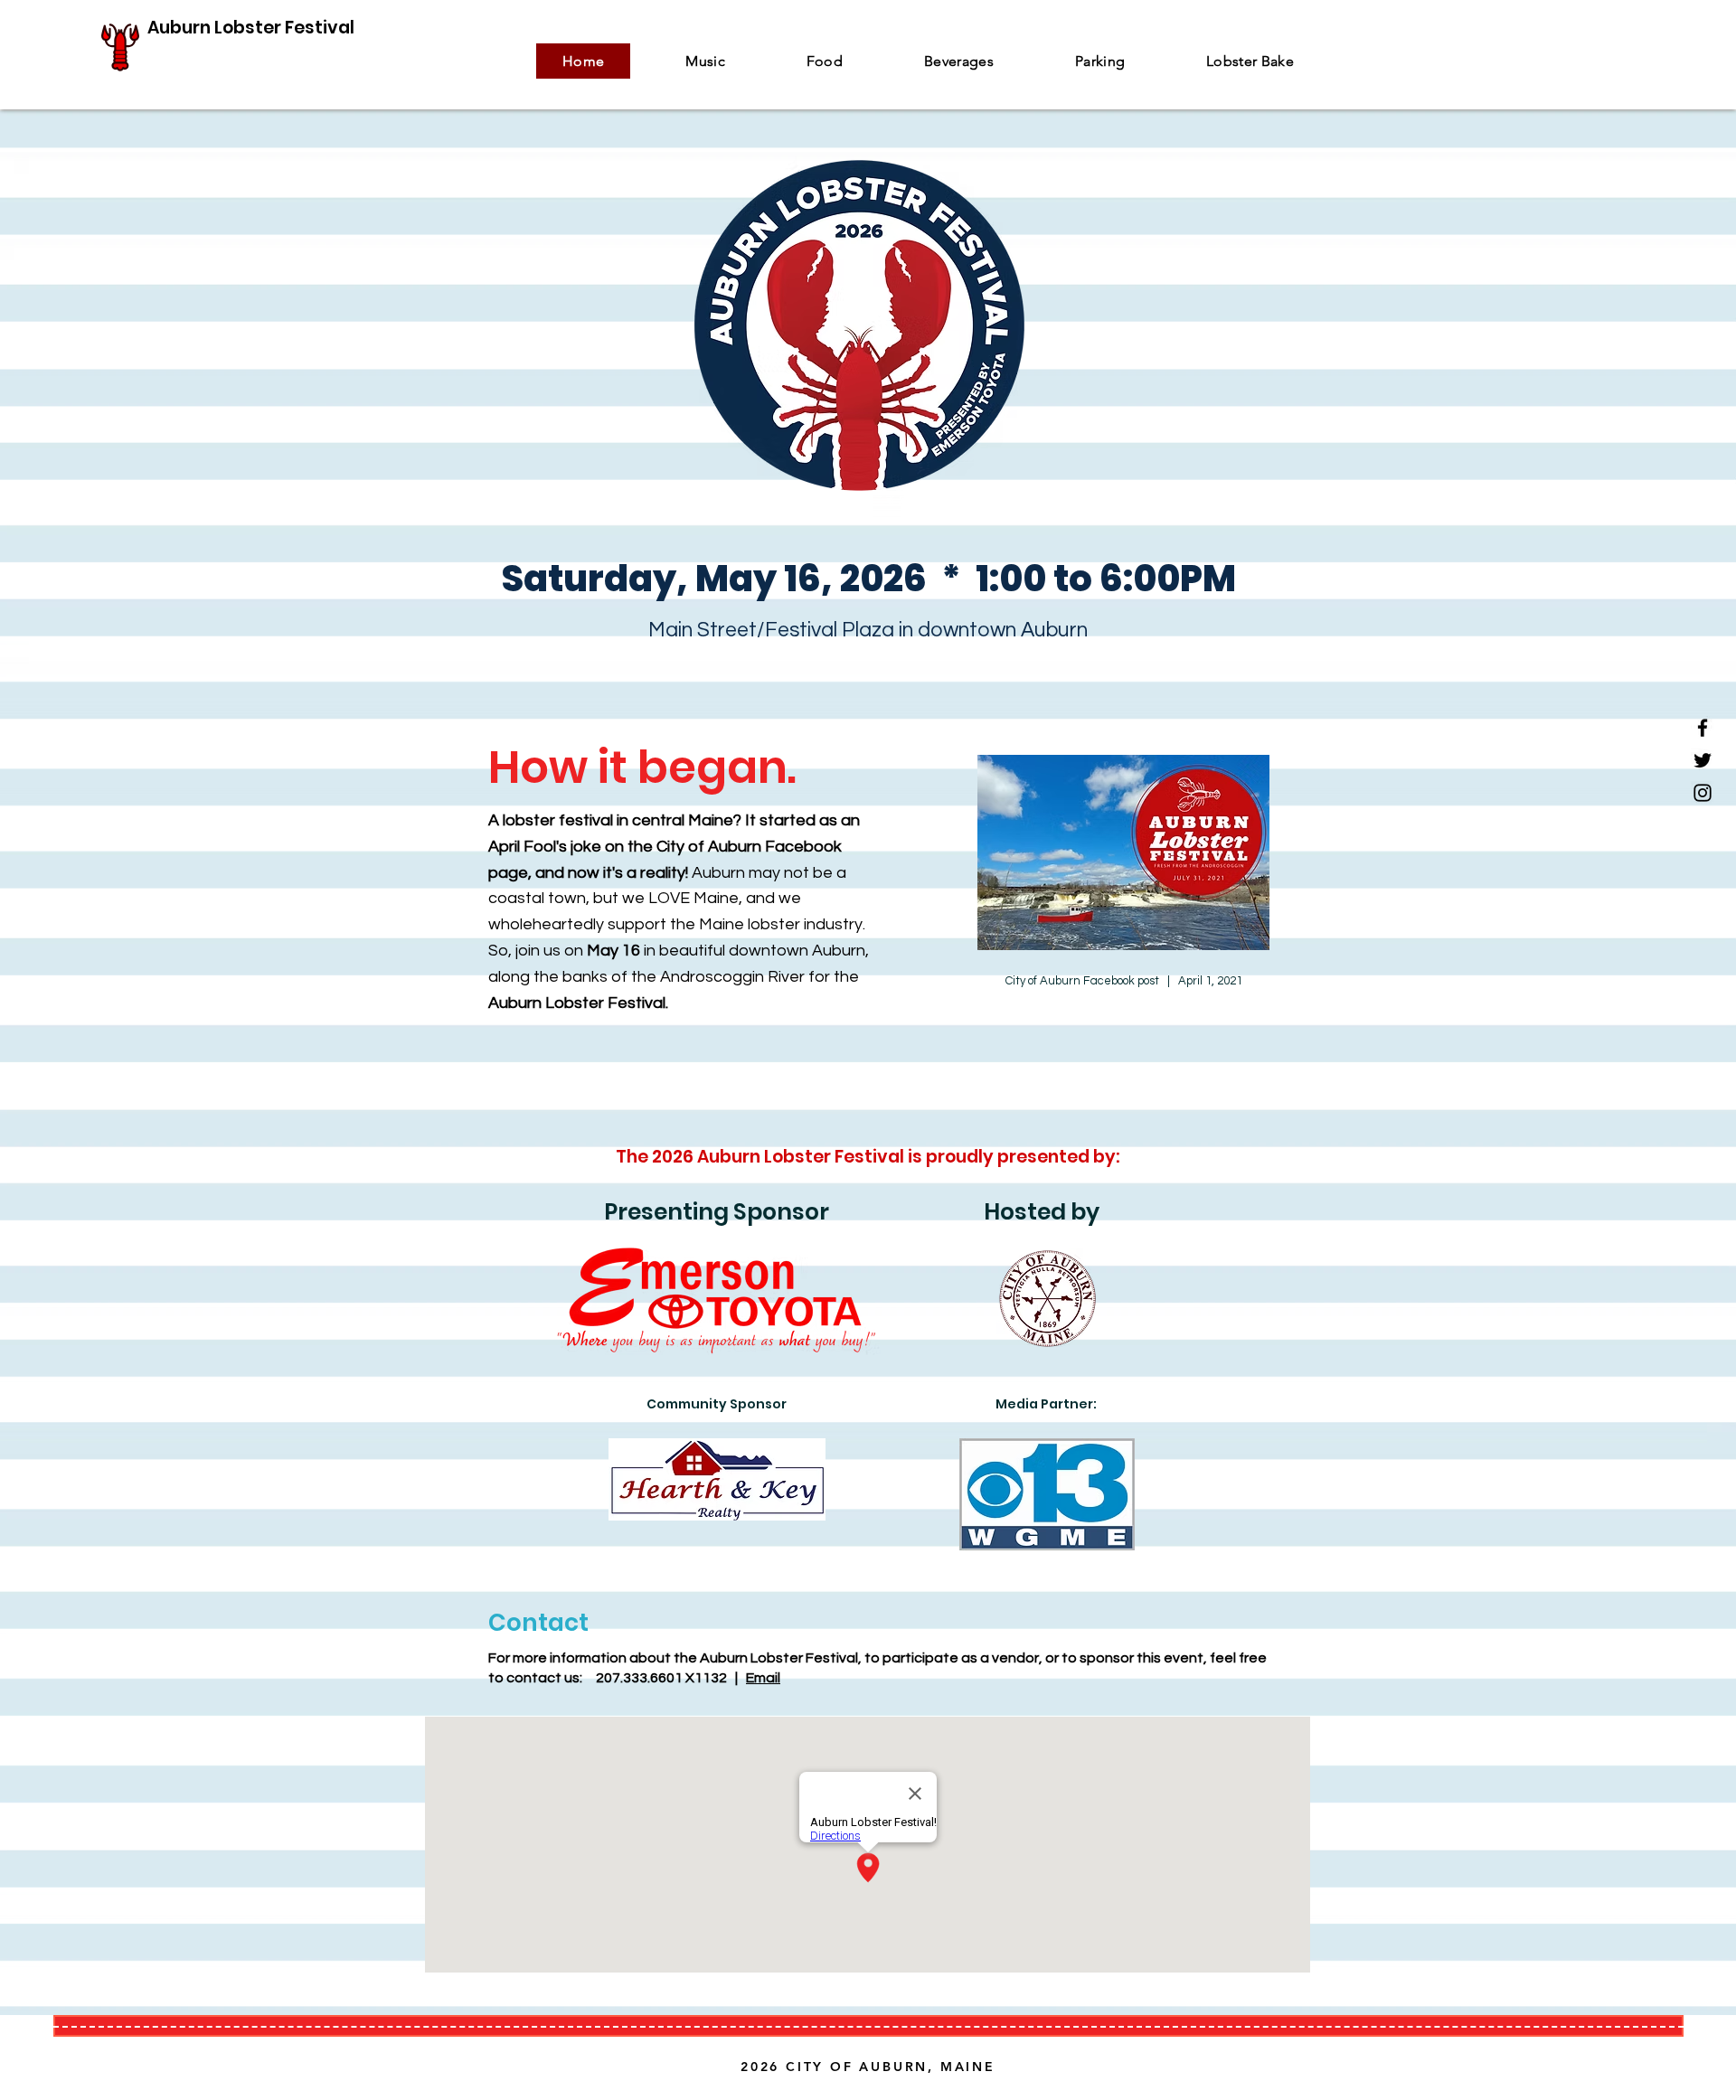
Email (763, 1678)
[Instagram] (1703, 793)
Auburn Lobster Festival (251, 28)
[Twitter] (1703, 760)
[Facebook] (1703, 728)
